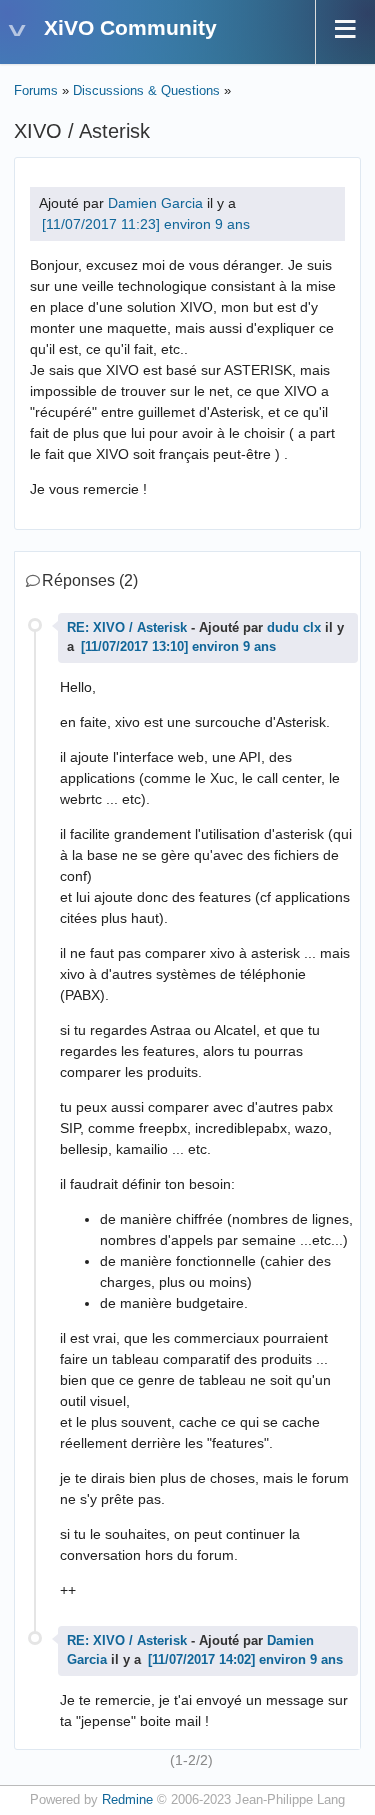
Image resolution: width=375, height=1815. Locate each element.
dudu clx (294, 628)
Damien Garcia (155, 203)
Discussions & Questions (146, 91)
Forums (36, 91)
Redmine (127, 1800)
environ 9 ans (207, 224)
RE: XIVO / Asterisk (127, 628)
